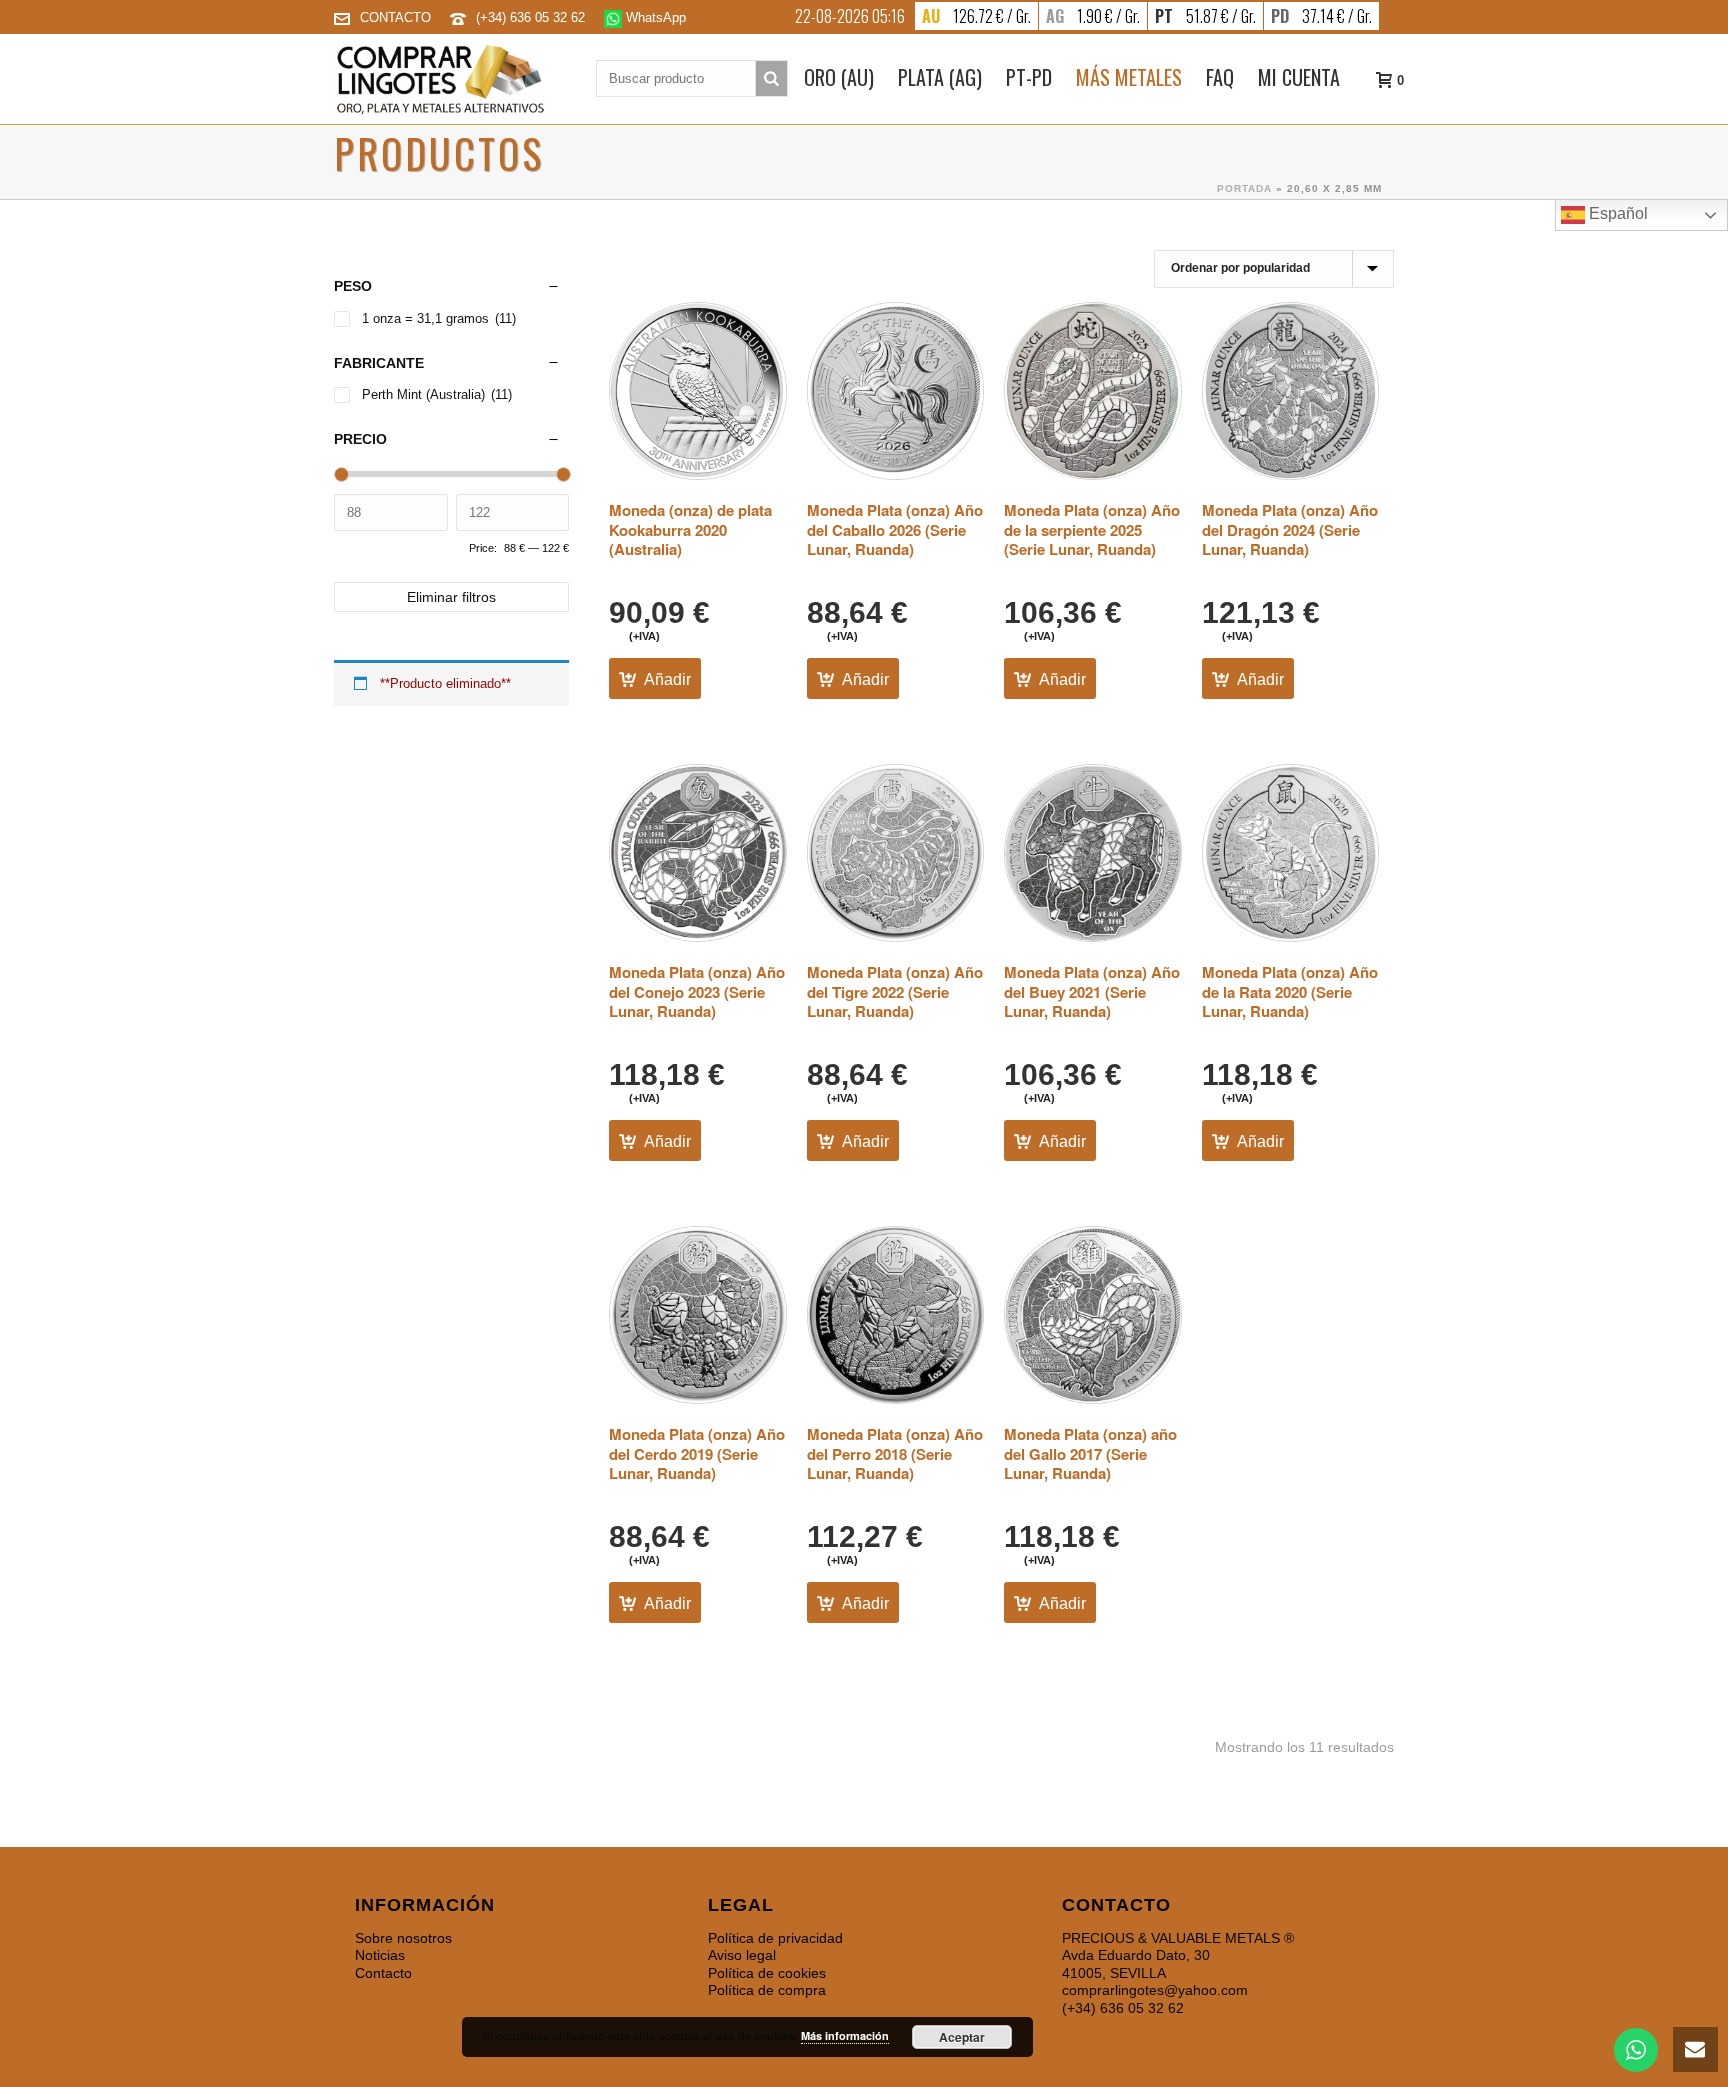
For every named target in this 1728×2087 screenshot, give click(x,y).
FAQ (1220, 77)
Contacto (383, 1973)
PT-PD (1029, 77)
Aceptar (962, 2037)
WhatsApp (654, 17)
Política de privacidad (775, 1938)
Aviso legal (742, 1955)
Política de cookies (767, 1973)
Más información (845, 2035)
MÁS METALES (1129, 77)
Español (1616, 213)
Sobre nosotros (403, 1938)
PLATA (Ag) (940, 77)
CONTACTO (395, 17)
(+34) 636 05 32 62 (532, 17)
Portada (1244, 188)
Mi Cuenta (1299, 77)
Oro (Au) (839, 77)
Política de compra (767, 1990)
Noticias (380, 1955)
